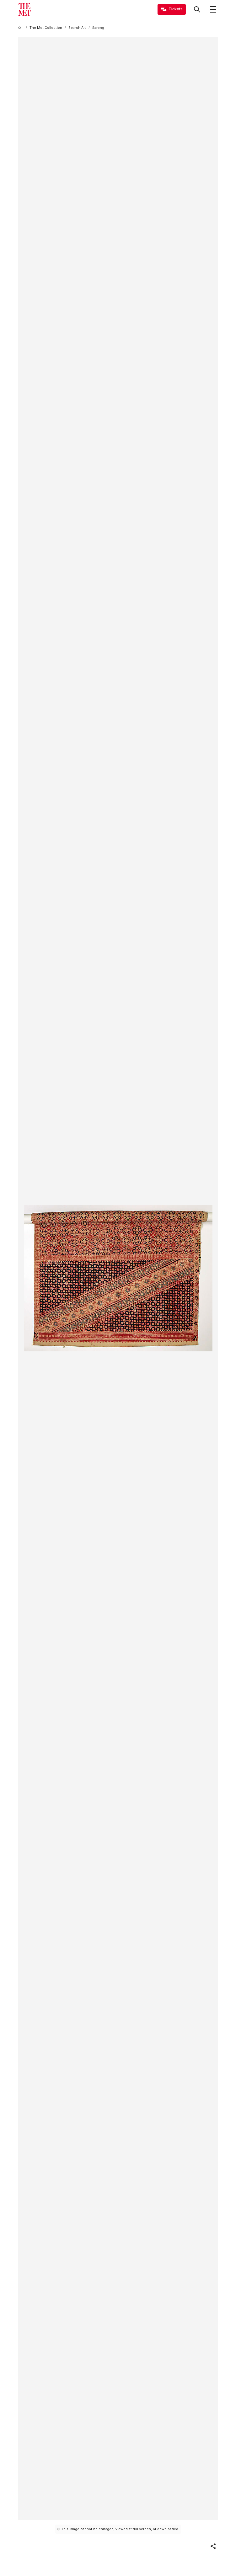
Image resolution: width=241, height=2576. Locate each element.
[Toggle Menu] (213, 9)
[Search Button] (197, 9)
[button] (213, 2546)
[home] (21, 28)
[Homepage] (24, 9)
